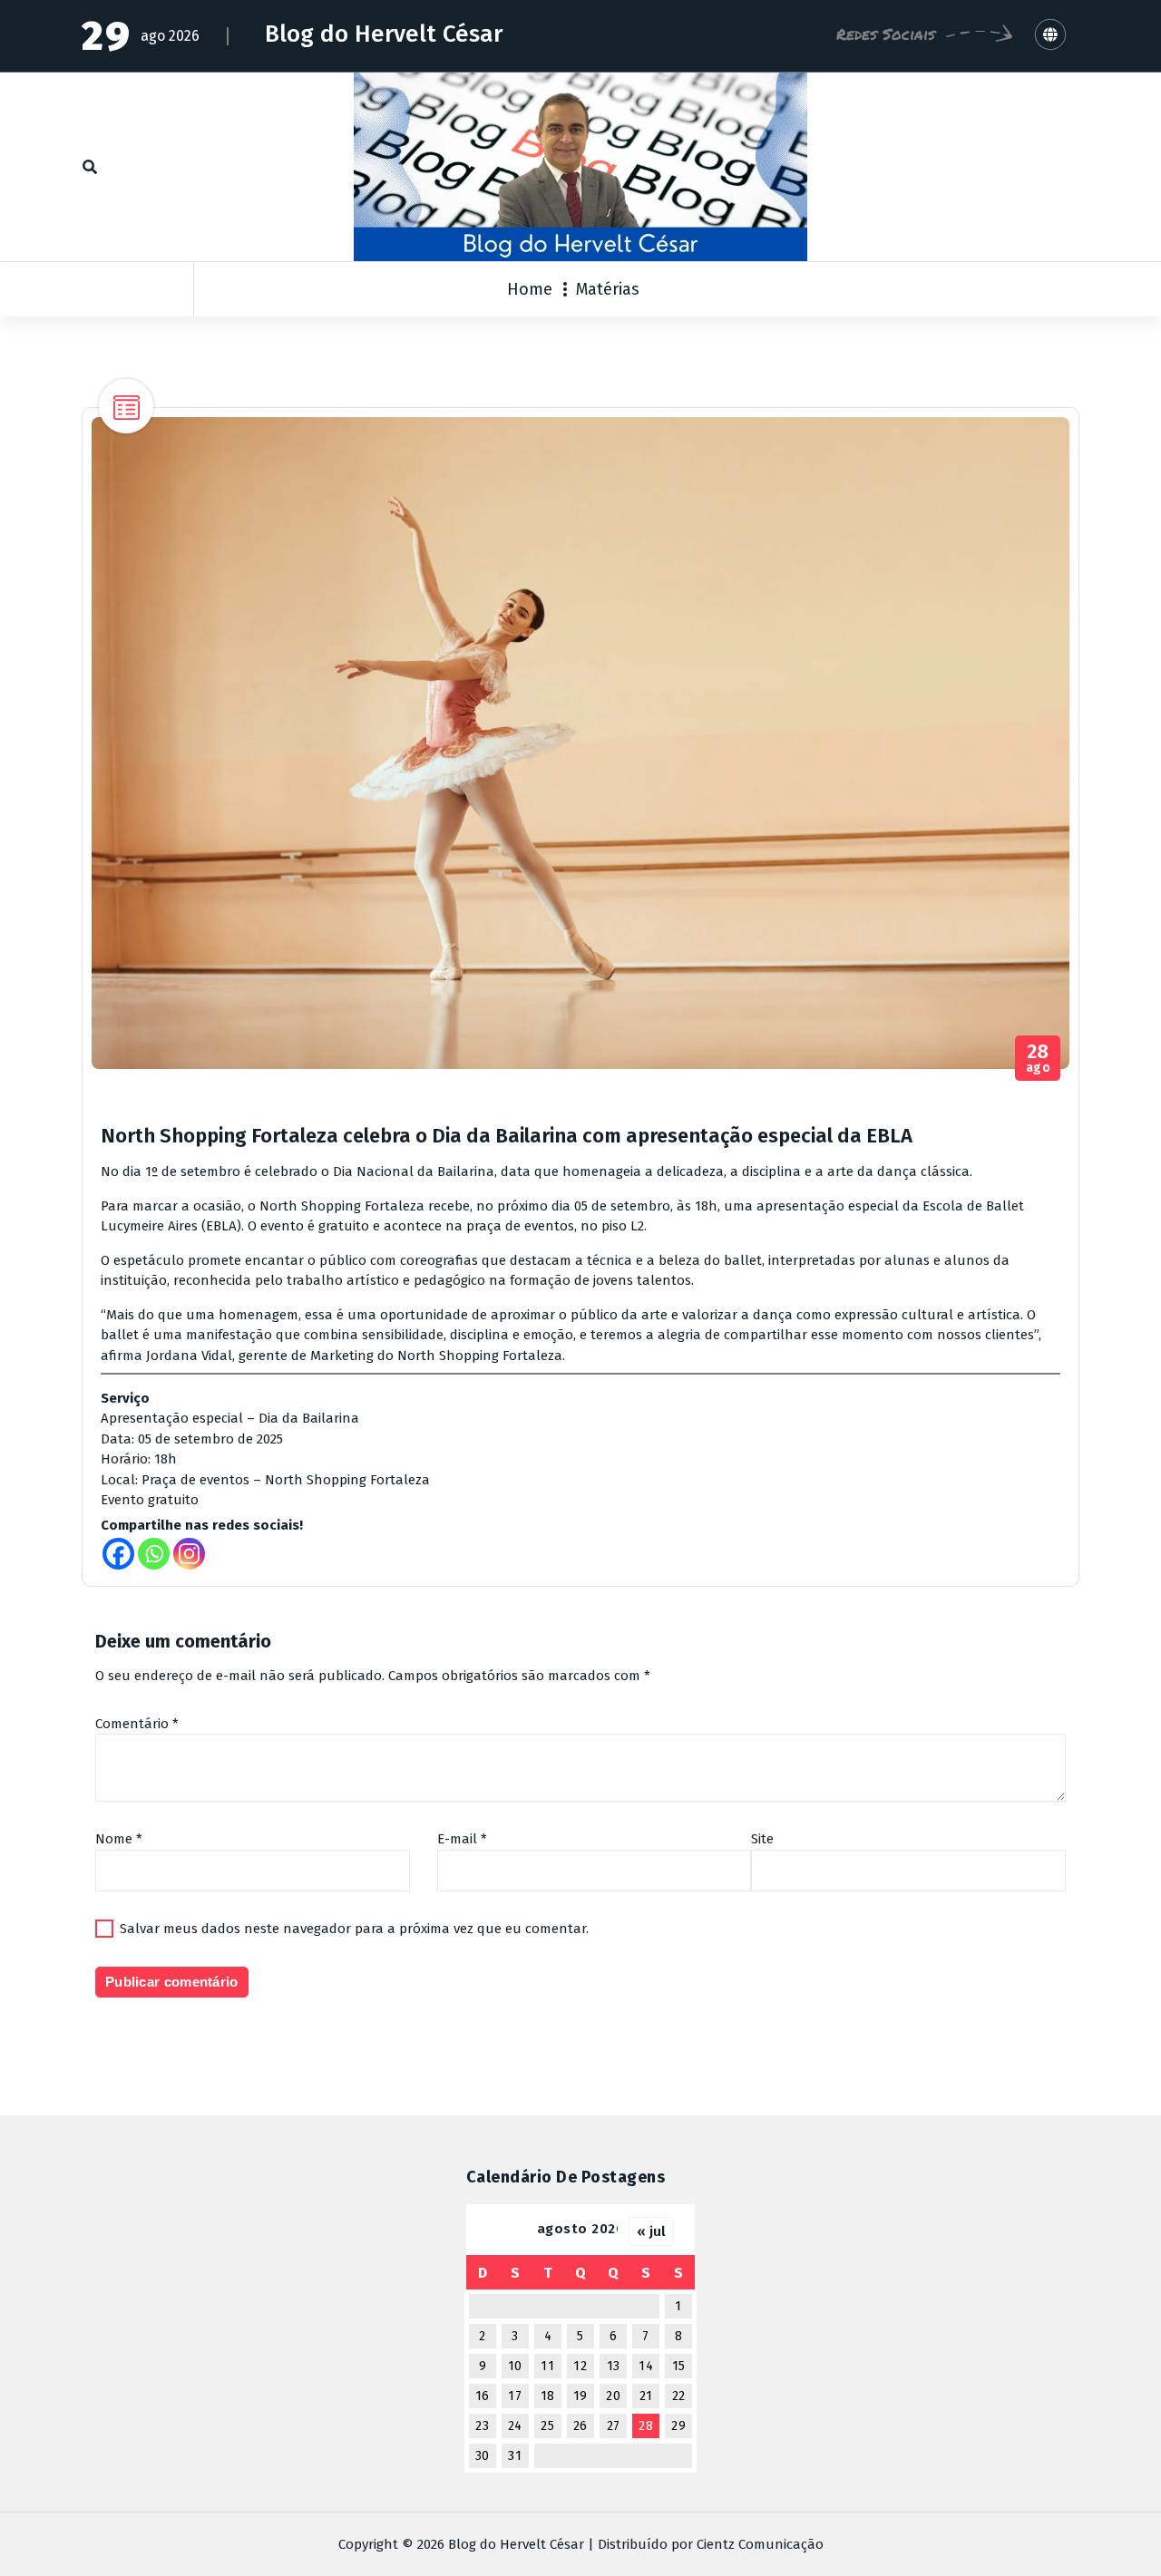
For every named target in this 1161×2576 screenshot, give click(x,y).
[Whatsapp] (154, 1554)
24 (515, 2426)
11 (547, 2366)
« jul (651, 2231)
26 (580, 2426)
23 (482, 2426)
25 (547, 2426)
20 (613, 2396)
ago (1039, 1059)
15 (679, 2366)
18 (548, 2396)
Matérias (608, 289)
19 (580, 2396)
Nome (119, 1839)
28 (646, 2426)
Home (530, 289)
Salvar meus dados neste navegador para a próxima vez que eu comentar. (354, 1929)
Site (762, 1839)
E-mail (462, 1839)
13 (614, 2366)
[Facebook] (118, 1554)
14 (646, 2366)
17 (515, 2396)
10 (515, 2366)
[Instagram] (189, 1554)
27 (614, 2426)
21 (646, 2396)
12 (580, 2366)
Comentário (137, 1724)
